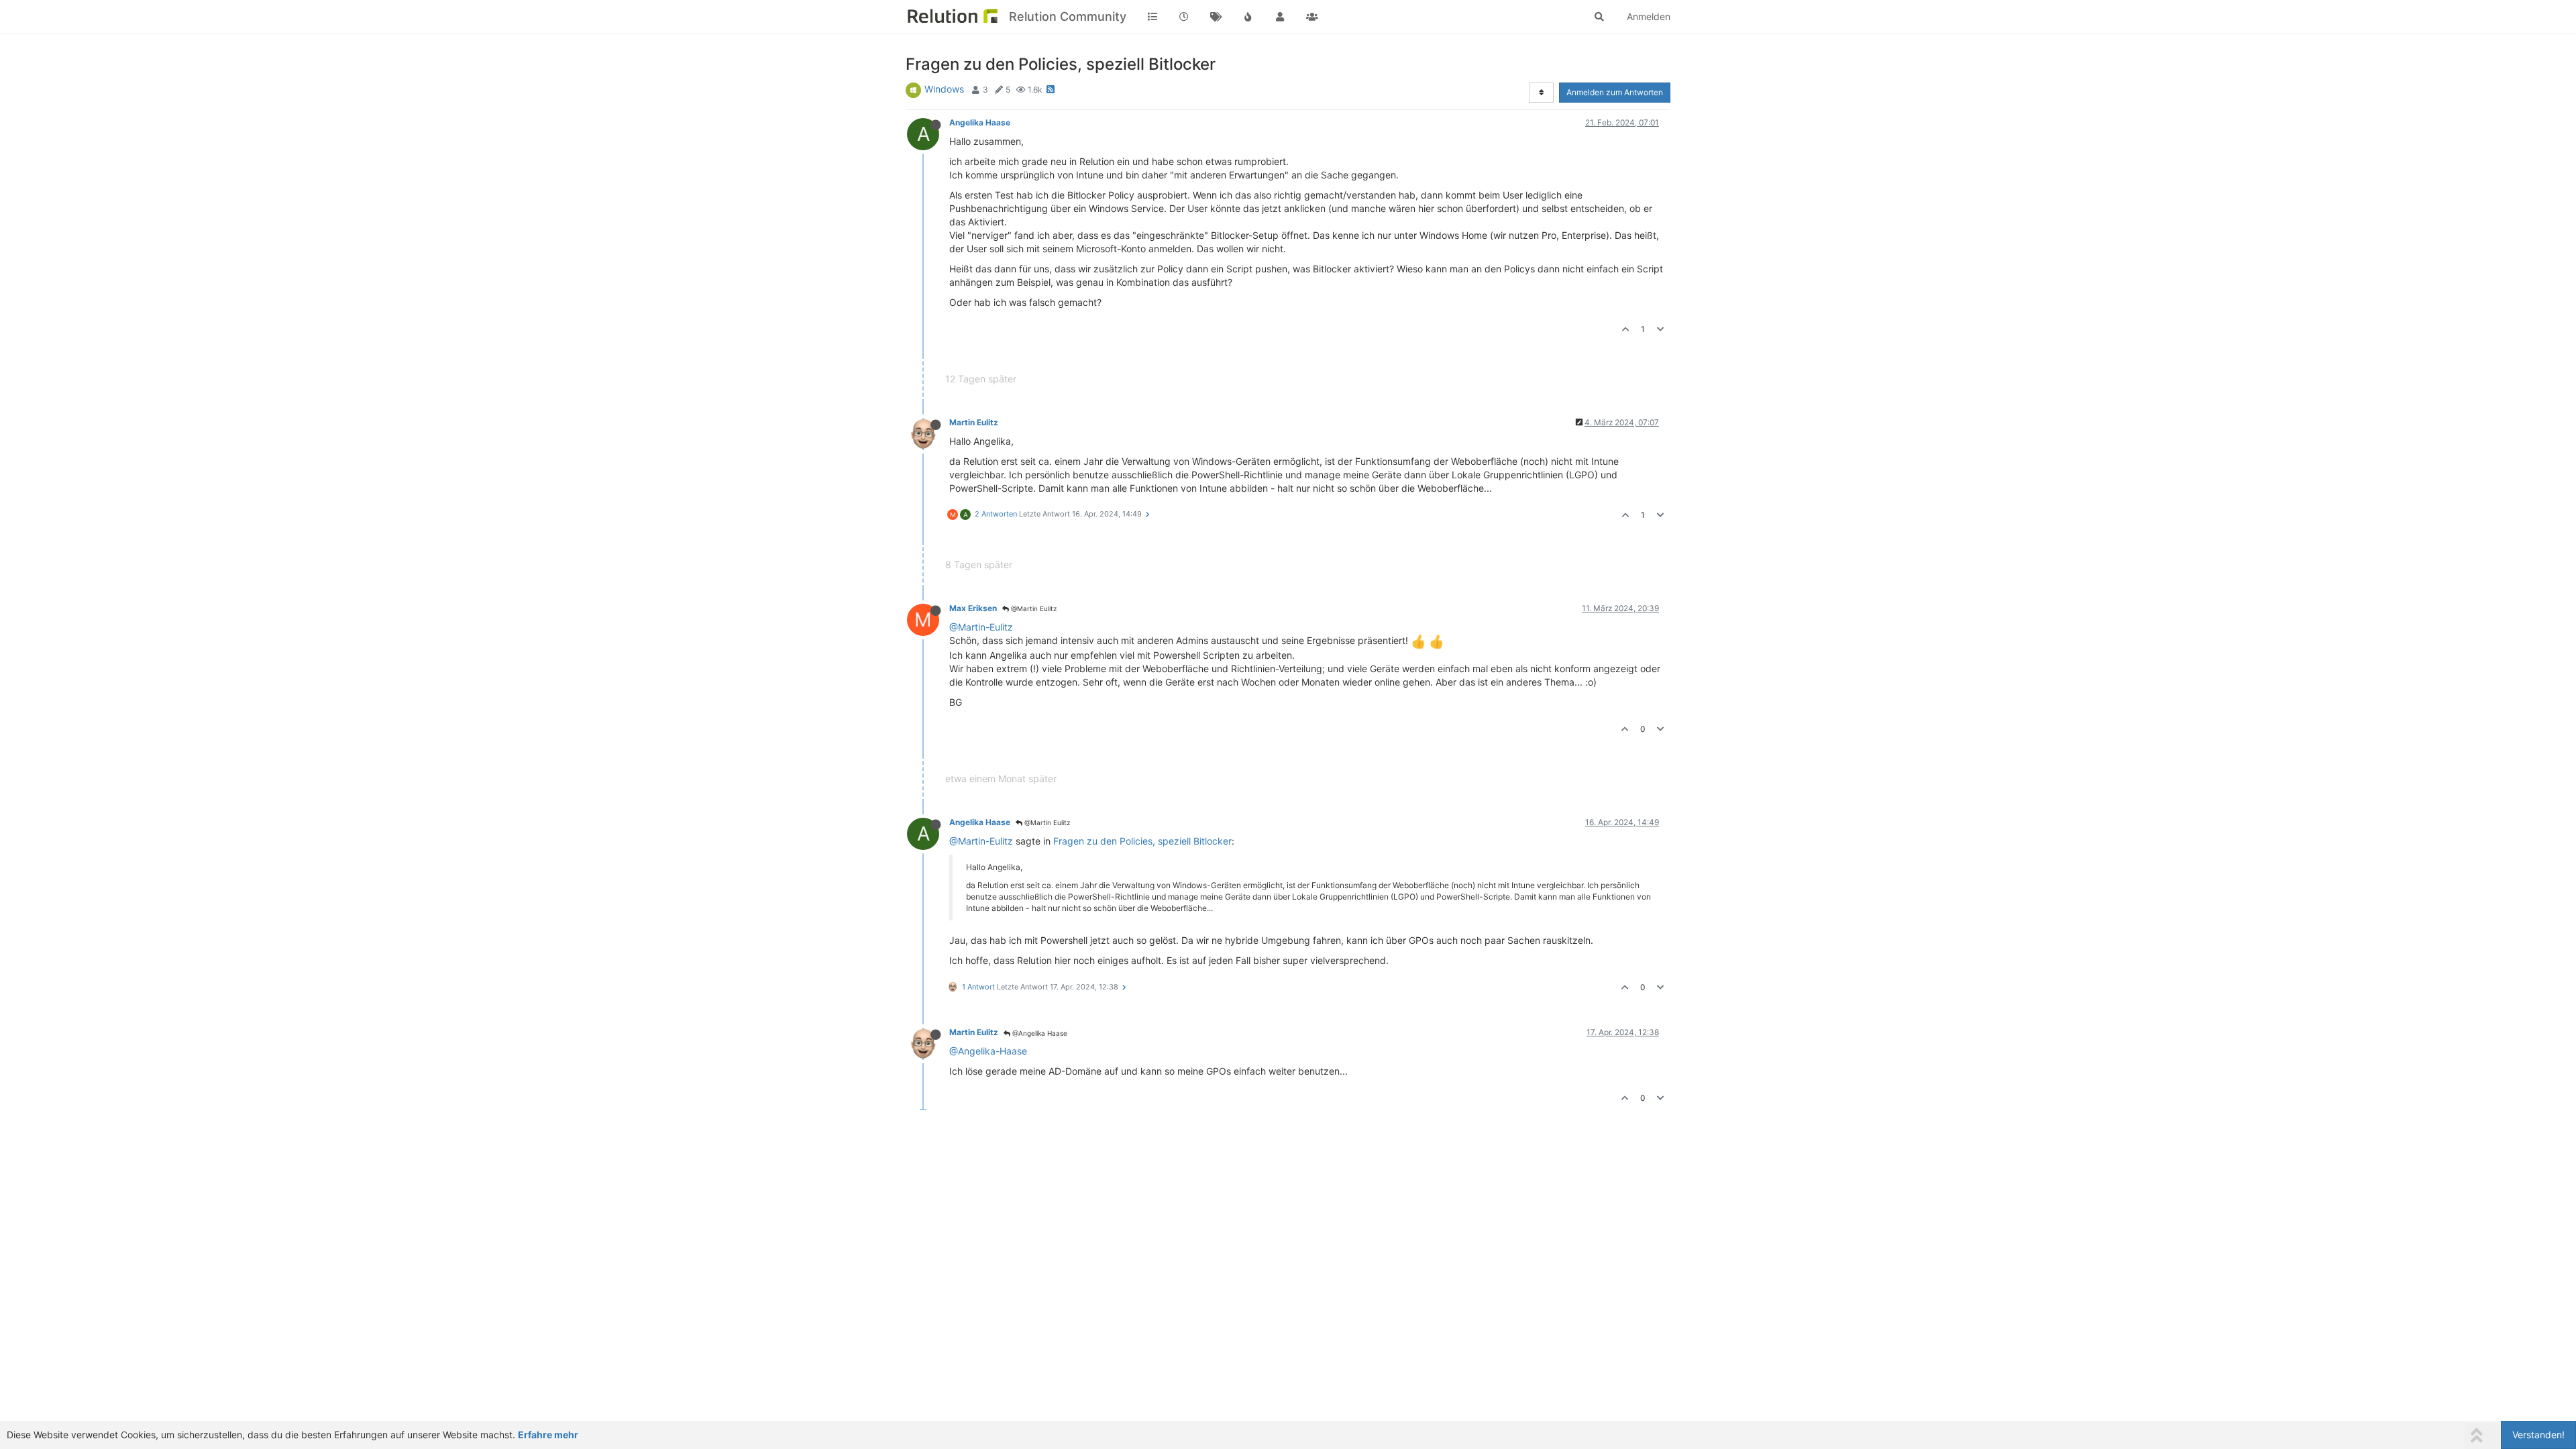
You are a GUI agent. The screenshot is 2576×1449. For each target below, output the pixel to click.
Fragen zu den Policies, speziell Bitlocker (1142, 841)
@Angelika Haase (1039, 1033)
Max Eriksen (973, 608)
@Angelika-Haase (988, 1051)
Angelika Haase (980, 122)
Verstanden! (2538, 1435)
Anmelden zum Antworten (1615, 92)
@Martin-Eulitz (981, 627)
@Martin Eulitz (1033, 608)
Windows (944, 89)
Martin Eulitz (974, 422)
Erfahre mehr (548, 1435)
